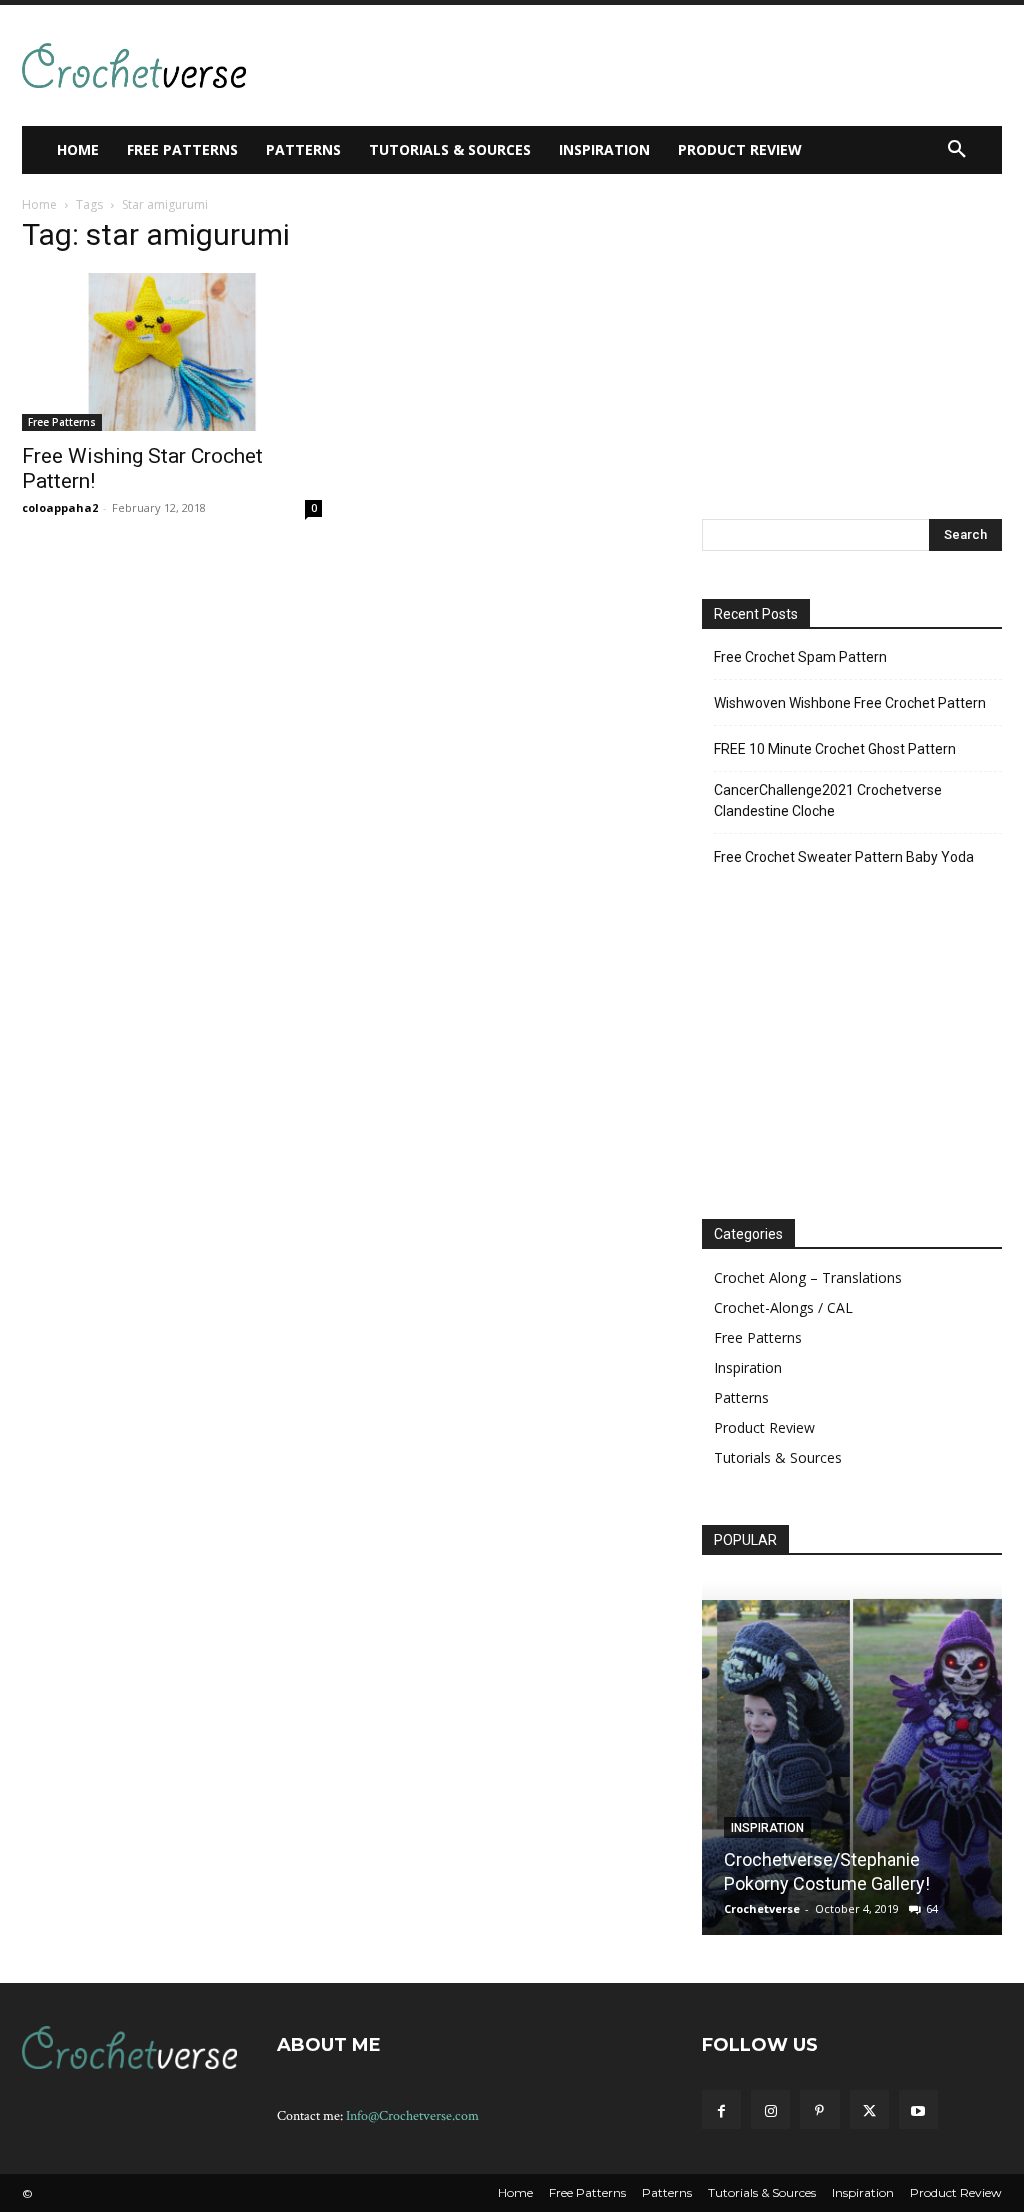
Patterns (741, 1397)
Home (39, 204)
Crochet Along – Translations (808, 1277)
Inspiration (748, 1367)
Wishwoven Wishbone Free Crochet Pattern (850, 703)
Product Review (764, 1427)
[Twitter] (869, 2109)
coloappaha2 (60, 507)
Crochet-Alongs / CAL (783, 1307)
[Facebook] (721, 2109)
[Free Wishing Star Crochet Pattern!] (172, 352)
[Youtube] (918, 2109)
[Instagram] (770, 2109)
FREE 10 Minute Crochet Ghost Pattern (835, 749)
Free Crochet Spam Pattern (800, 657)
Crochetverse (762, 1908)
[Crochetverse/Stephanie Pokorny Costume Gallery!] (852, 1758)
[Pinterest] (819, 2109)
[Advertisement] (508, 63)
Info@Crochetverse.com (412, 2116)
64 (932, 1908)
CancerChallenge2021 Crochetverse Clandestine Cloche (828, 800)
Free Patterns (62, 422)
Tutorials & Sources (778, 1457)
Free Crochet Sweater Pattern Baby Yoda (844, 857)
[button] (957, 150)
